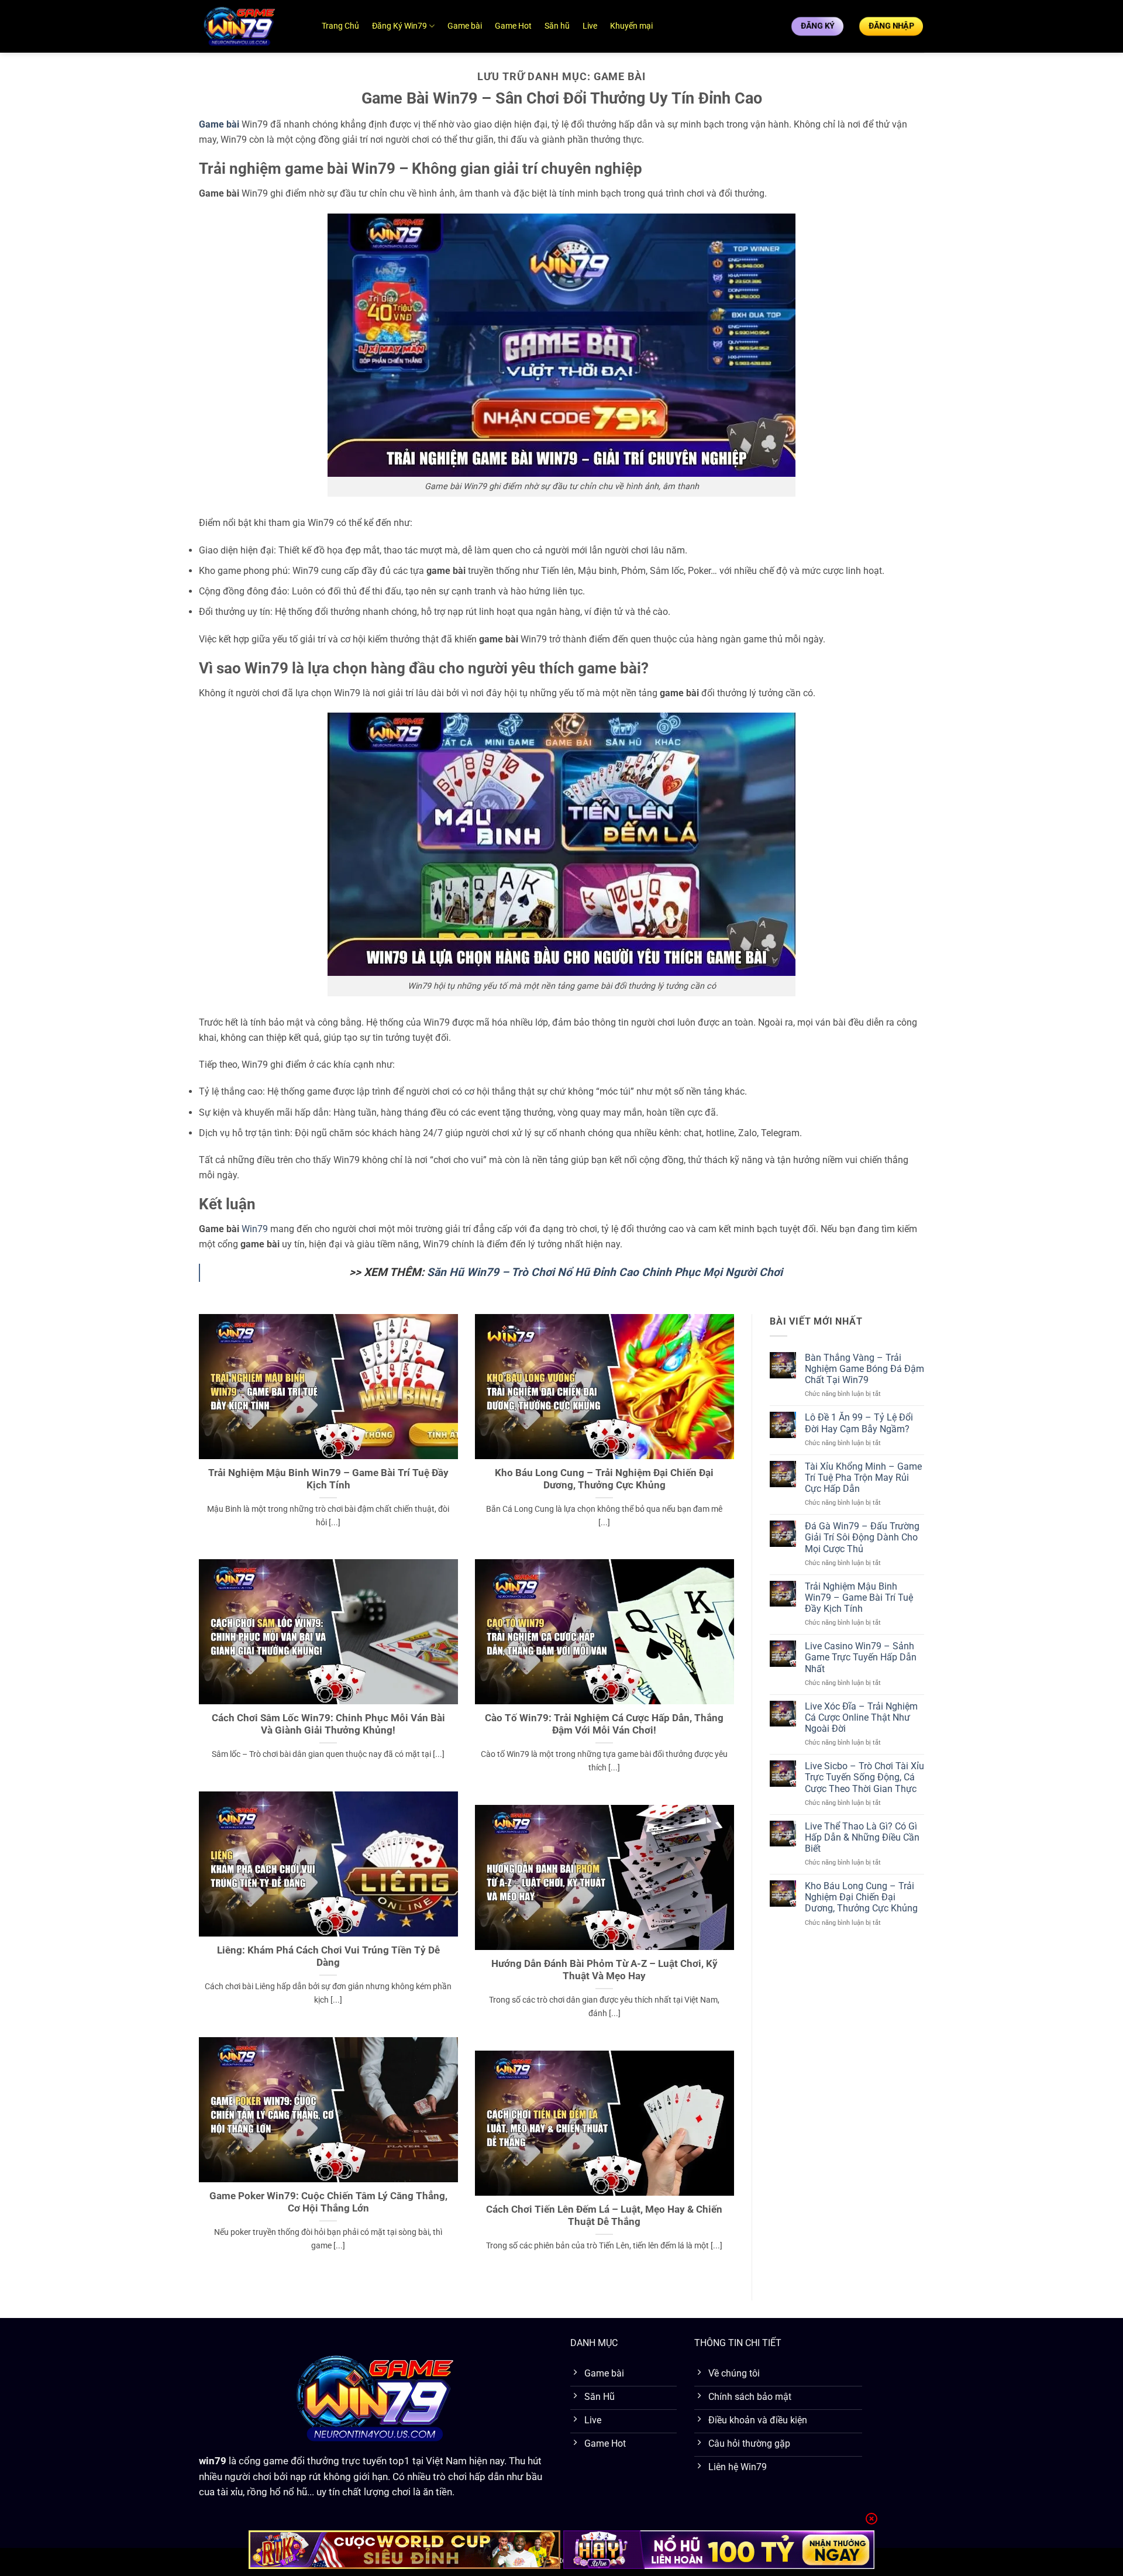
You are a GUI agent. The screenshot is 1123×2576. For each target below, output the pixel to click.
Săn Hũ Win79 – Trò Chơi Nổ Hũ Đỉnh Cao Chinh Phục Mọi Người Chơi (605, 1272)
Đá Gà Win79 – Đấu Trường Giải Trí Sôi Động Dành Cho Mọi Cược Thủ (862, 1537)
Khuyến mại (631, 26)
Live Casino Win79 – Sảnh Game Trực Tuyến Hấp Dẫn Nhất (861, 1657)
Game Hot (513, 26)
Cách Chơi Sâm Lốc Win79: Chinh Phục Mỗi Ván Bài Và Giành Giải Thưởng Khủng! (328, 1724)
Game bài (465, 26)
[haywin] (719, 2550)
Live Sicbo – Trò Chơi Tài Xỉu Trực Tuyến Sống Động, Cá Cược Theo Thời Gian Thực (864, 1777)
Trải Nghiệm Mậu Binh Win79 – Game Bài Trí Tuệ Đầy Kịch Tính (328, 1479)
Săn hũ (557, 26)
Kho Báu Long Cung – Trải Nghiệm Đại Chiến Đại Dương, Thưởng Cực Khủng (604, 1479)
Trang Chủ (340, 26)
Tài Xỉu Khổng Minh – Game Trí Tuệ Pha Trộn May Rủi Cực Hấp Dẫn (863, 1478)
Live (590, 26)
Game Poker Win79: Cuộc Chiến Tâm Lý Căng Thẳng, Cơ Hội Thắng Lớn (328, 2202)
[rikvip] (404, 2550)
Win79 (255, 1229)
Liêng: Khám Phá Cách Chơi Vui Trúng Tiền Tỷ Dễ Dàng (328, 1957)
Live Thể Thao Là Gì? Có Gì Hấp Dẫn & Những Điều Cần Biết (862, 1837)
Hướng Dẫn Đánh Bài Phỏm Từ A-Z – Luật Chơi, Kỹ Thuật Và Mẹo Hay (604, 1970)
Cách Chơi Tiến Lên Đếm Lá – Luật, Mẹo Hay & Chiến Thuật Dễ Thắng (604, 2216)
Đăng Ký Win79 (399, 26)
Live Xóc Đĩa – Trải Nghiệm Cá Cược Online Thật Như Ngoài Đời (861, 1717)
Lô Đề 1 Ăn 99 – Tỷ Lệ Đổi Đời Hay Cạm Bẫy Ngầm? (859, 1423)
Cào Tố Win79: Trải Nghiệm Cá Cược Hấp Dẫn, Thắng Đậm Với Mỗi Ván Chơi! (604, 1724)
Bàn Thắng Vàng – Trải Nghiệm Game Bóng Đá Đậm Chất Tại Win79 (864, 1369)
